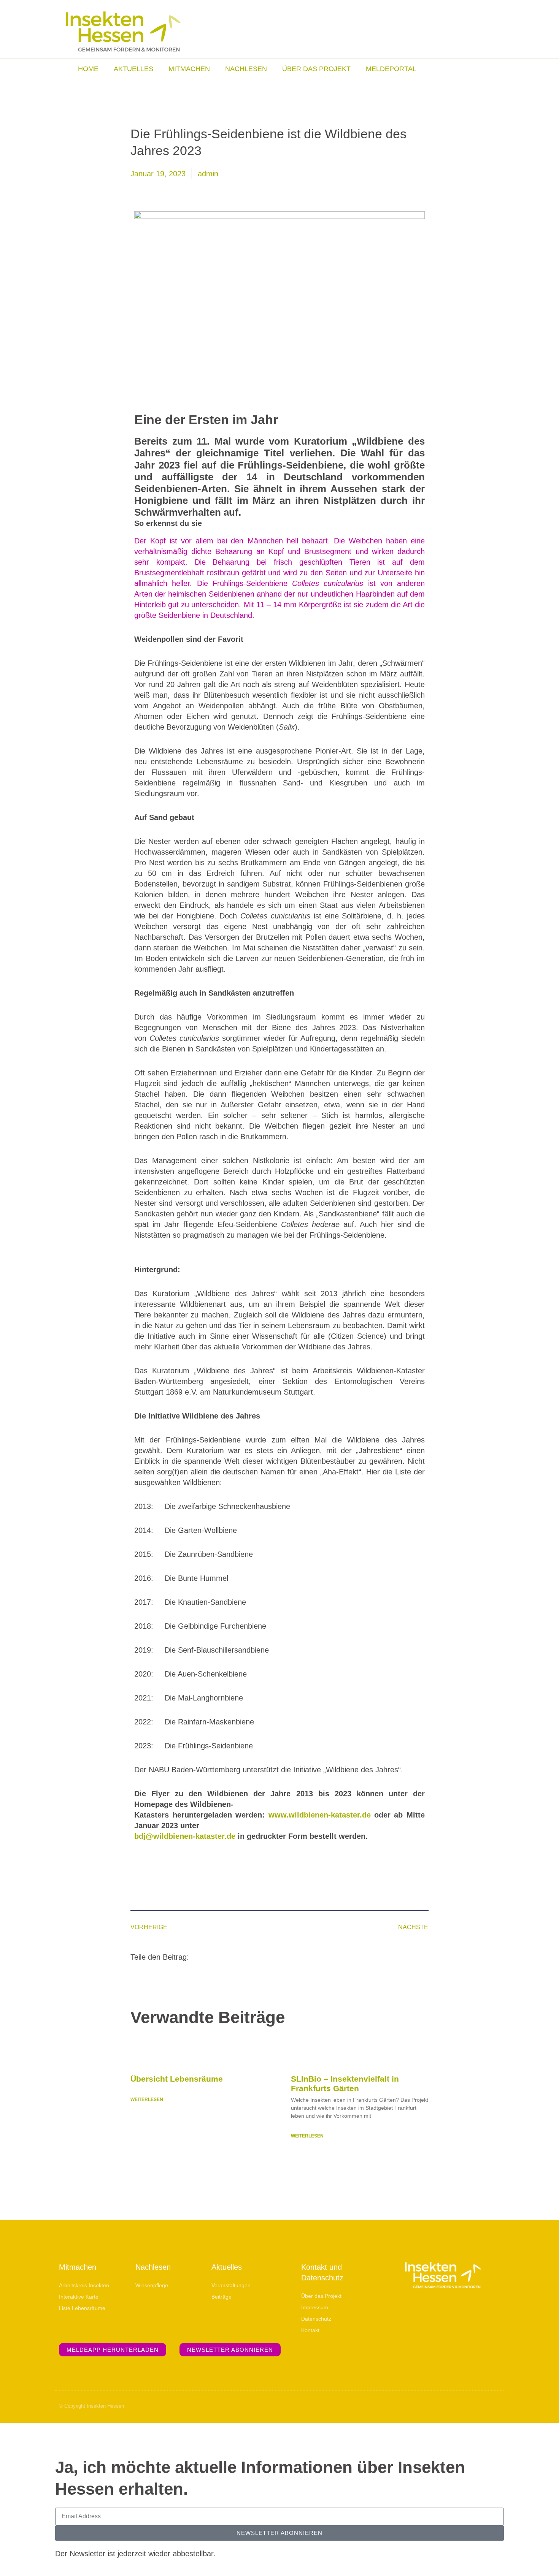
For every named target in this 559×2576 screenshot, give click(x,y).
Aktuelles (133, 69)
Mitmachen (189, 69)
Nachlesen (246, 69)
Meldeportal (391, 69)
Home (88, 69)
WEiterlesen (147, 2099)
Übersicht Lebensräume (177, 2079)
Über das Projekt (316, 69)
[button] (205, 1956)
